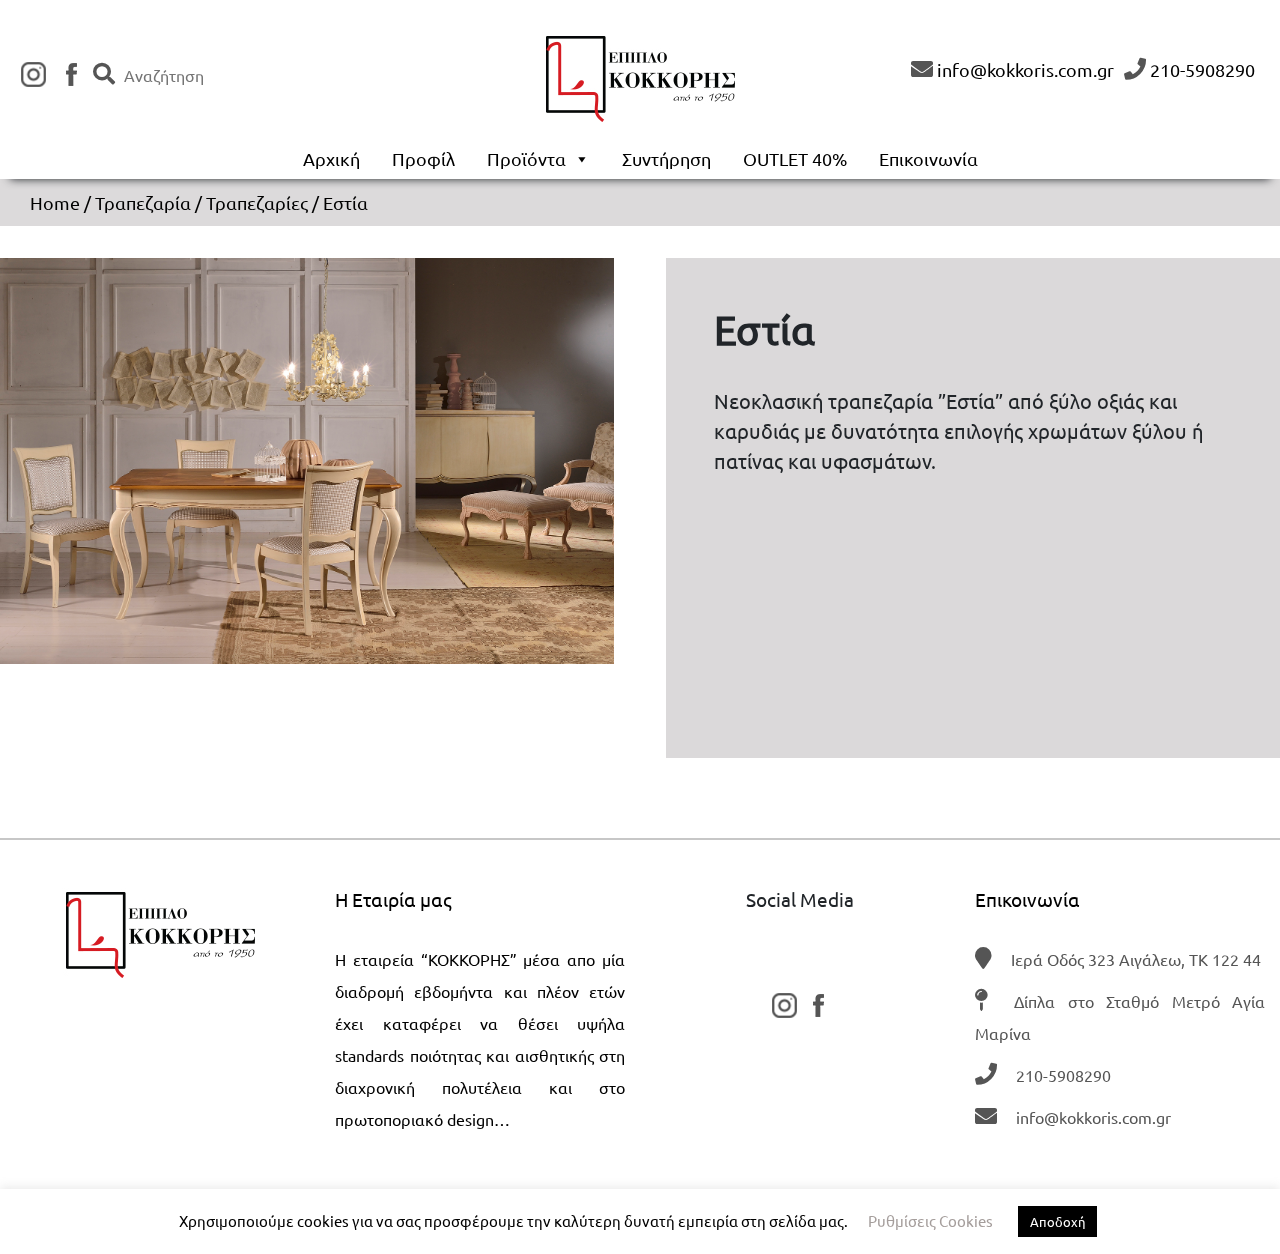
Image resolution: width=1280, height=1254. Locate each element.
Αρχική (331, 158)
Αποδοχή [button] (1057, 1221)
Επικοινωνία (928, 158)
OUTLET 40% (795, 158)
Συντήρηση (666, 158)
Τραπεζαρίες (257, 202)
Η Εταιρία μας (393, 899)
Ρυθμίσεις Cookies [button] (930, 1220)
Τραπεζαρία (143, 202)
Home (55, 202)
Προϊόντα (526, 158)
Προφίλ (423, 158)
